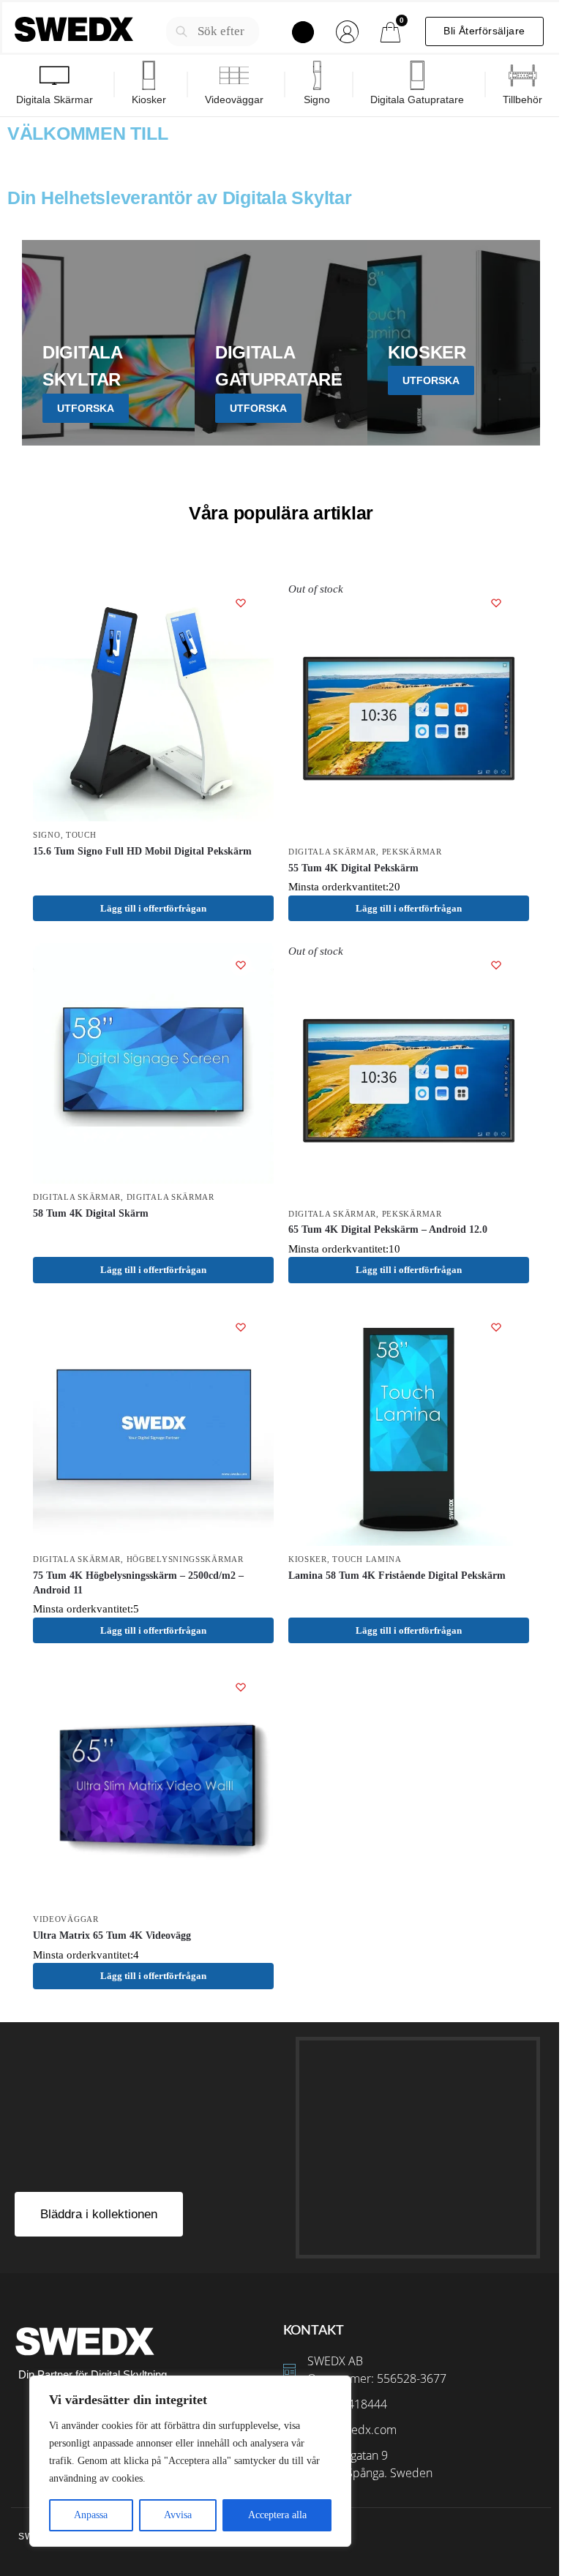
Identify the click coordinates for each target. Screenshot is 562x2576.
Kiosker (308, 1559)
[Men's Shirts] (108, 343)
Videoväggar (66, 1919)
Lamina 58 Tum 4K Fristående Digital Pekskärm (397, 1576)
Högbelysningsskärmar (185, 1559)
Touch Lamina (367, 1559)
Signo (47, 835)
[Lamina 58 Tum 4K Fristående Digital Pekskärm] (409, 1426)
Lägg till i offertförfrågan (153, 908)
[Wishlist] (241, 603)
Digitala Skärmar (332, 852)
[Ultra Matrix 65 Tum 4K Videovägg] (153, 1785)
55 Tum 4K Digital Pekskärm (353, 868)
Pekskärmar (412, 852)
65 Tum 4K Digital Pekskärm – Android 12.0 (388, 1229)
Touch (81, 835)
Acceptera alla (277, 2515)
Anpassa (91, 2515)
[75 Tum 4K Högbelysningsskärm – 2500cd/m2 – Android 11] (153, 1426)
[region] (190, 2461)
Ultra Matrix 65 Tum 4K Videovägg (112, 1935)
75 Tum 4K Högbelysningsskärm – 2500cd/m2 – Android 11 (138, 1583)
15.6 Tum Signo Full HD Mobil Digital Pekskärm (142, 851)
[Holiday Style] (281, 343)
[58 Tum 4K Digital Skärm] (153, 1063)
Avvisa (178, 2515)
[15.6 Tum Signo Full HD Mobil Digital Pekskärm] (153, 701)
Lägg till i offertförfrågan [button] (153, 1270)
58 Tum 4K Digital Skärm (91, 1213)
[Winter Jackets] (454, 343)
